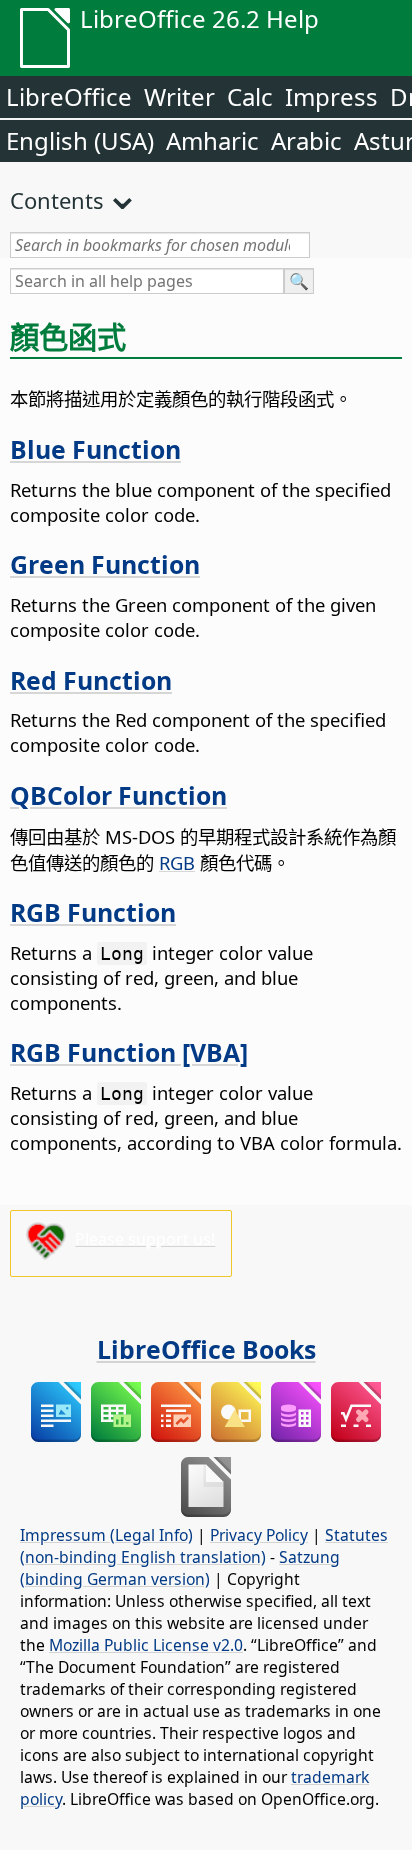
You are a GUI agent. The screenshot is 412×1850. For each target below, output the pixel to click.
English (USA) (80, 140)
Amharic (212, 140)
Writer (179, 96)
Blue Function (95, 449)
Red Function (91, 680)
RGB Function (93, 912)
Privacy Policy (259, 1535)
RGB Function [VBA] (129, 1052)
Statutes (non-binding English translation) (204, 1546)
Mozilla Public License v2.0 (146, 1645)
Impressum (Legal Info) (106, 1535)
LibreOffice (69, 96)
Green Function (105, 564)
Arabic (306, 140)
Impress (331, 96)
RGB (177, 862)
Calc (250, 96)
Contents (57, 200)
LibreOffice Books (206, 1349)
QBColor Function (118, 795)
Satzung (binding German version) (180, 1568)
